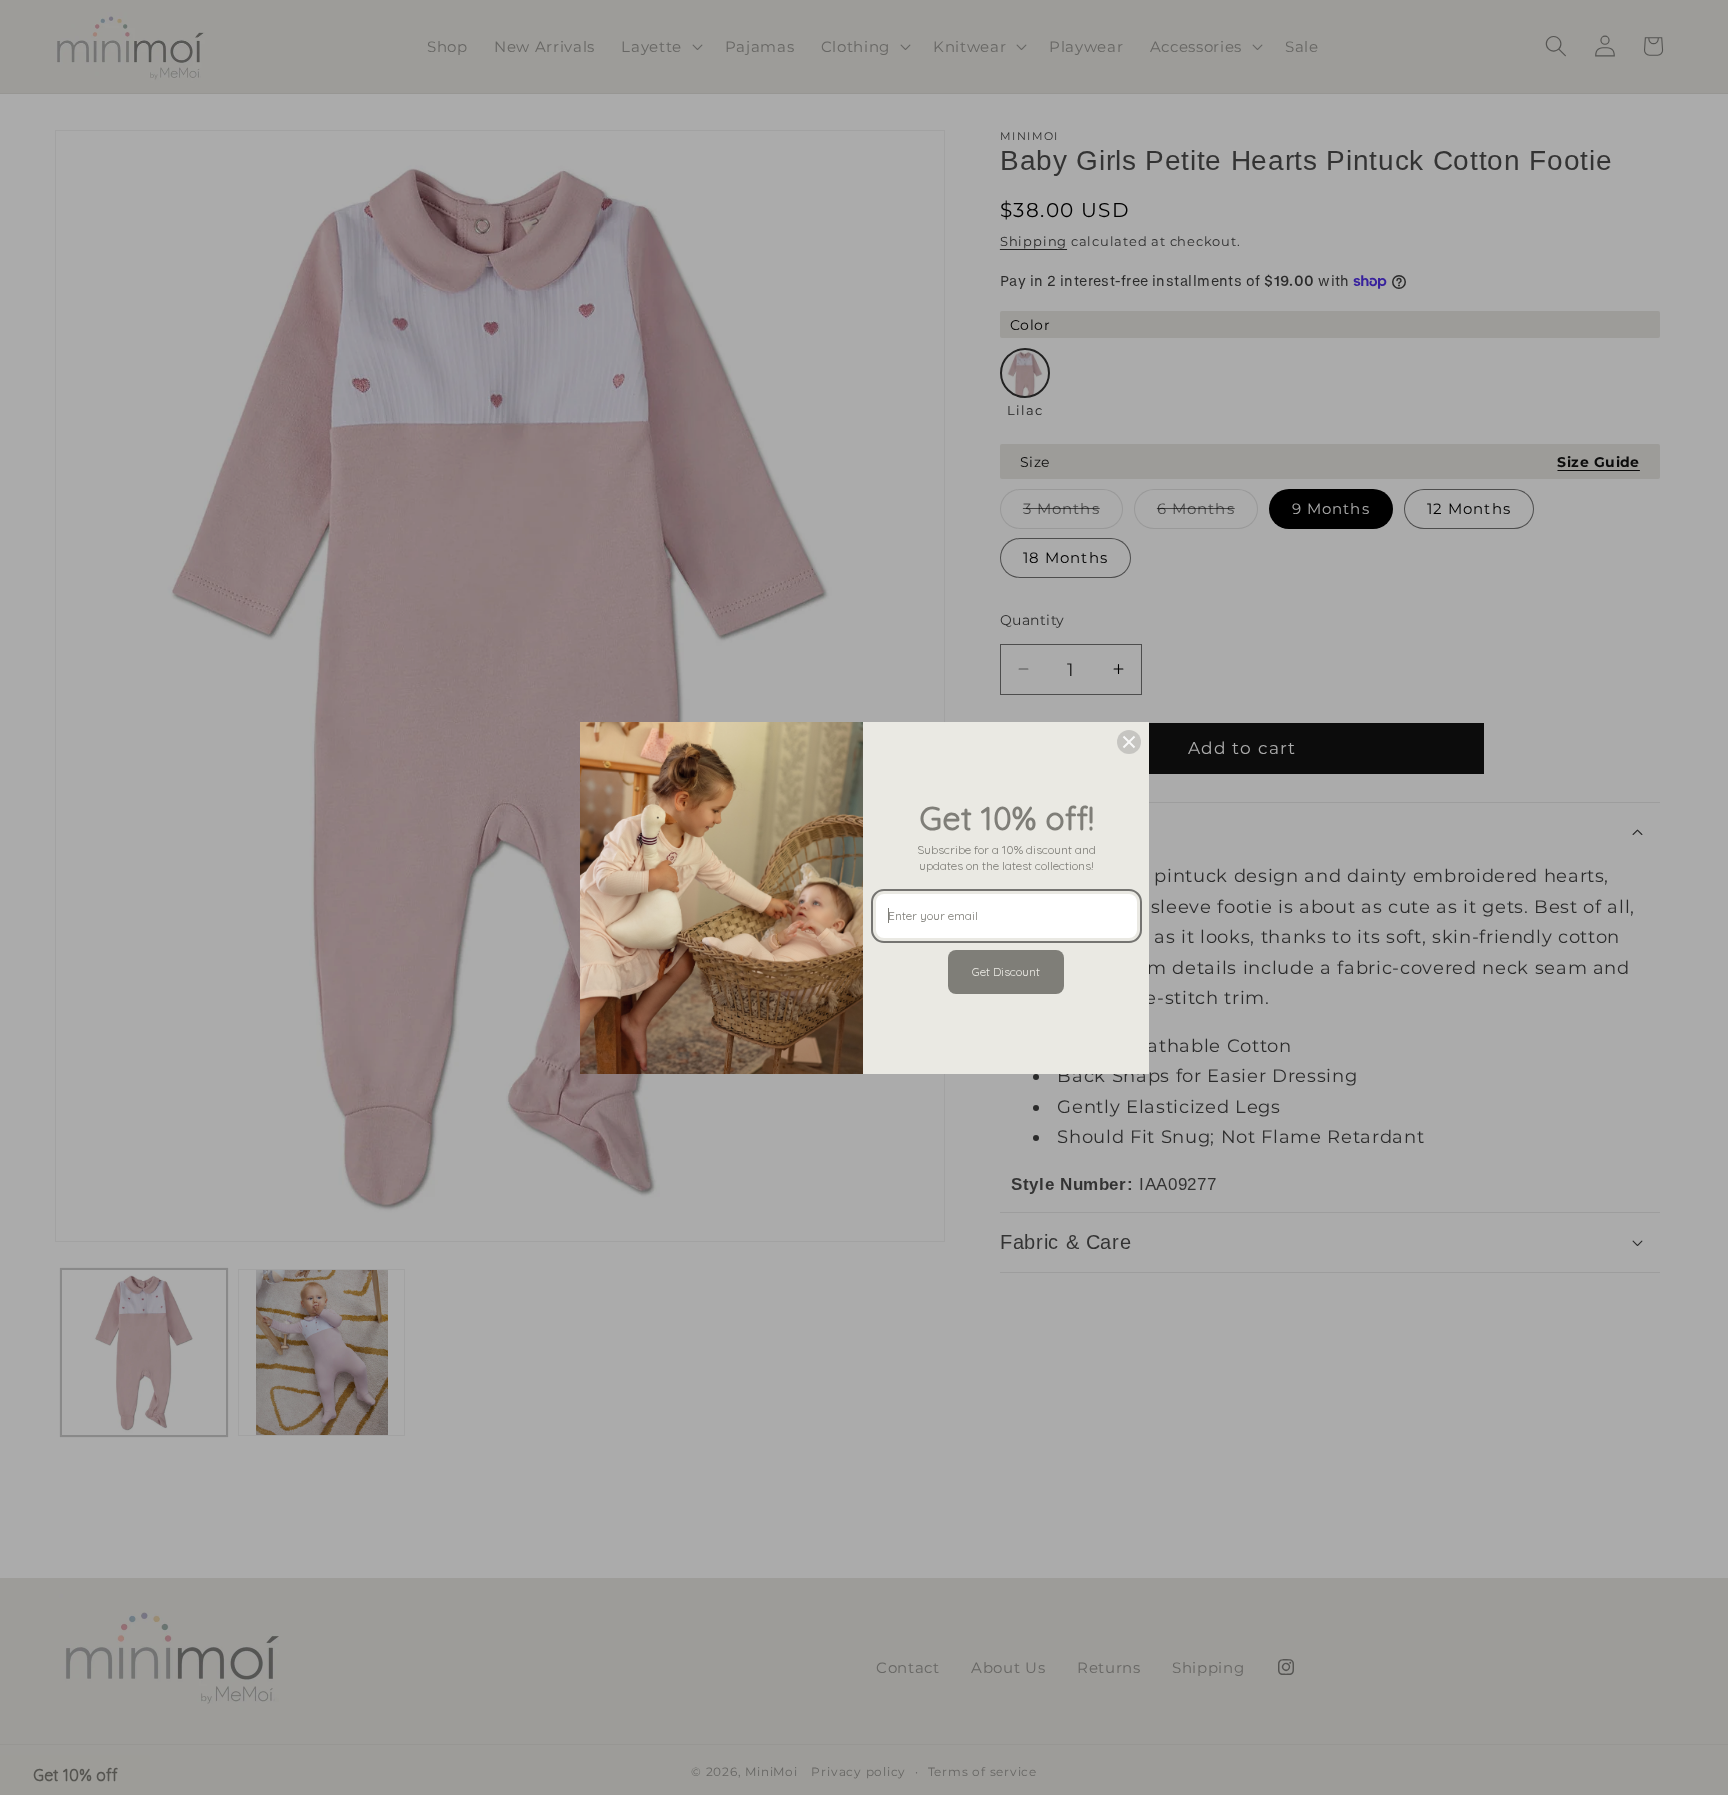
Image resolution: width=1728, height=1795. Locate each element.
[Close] (1129, 742)
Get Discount (1006, 971)
